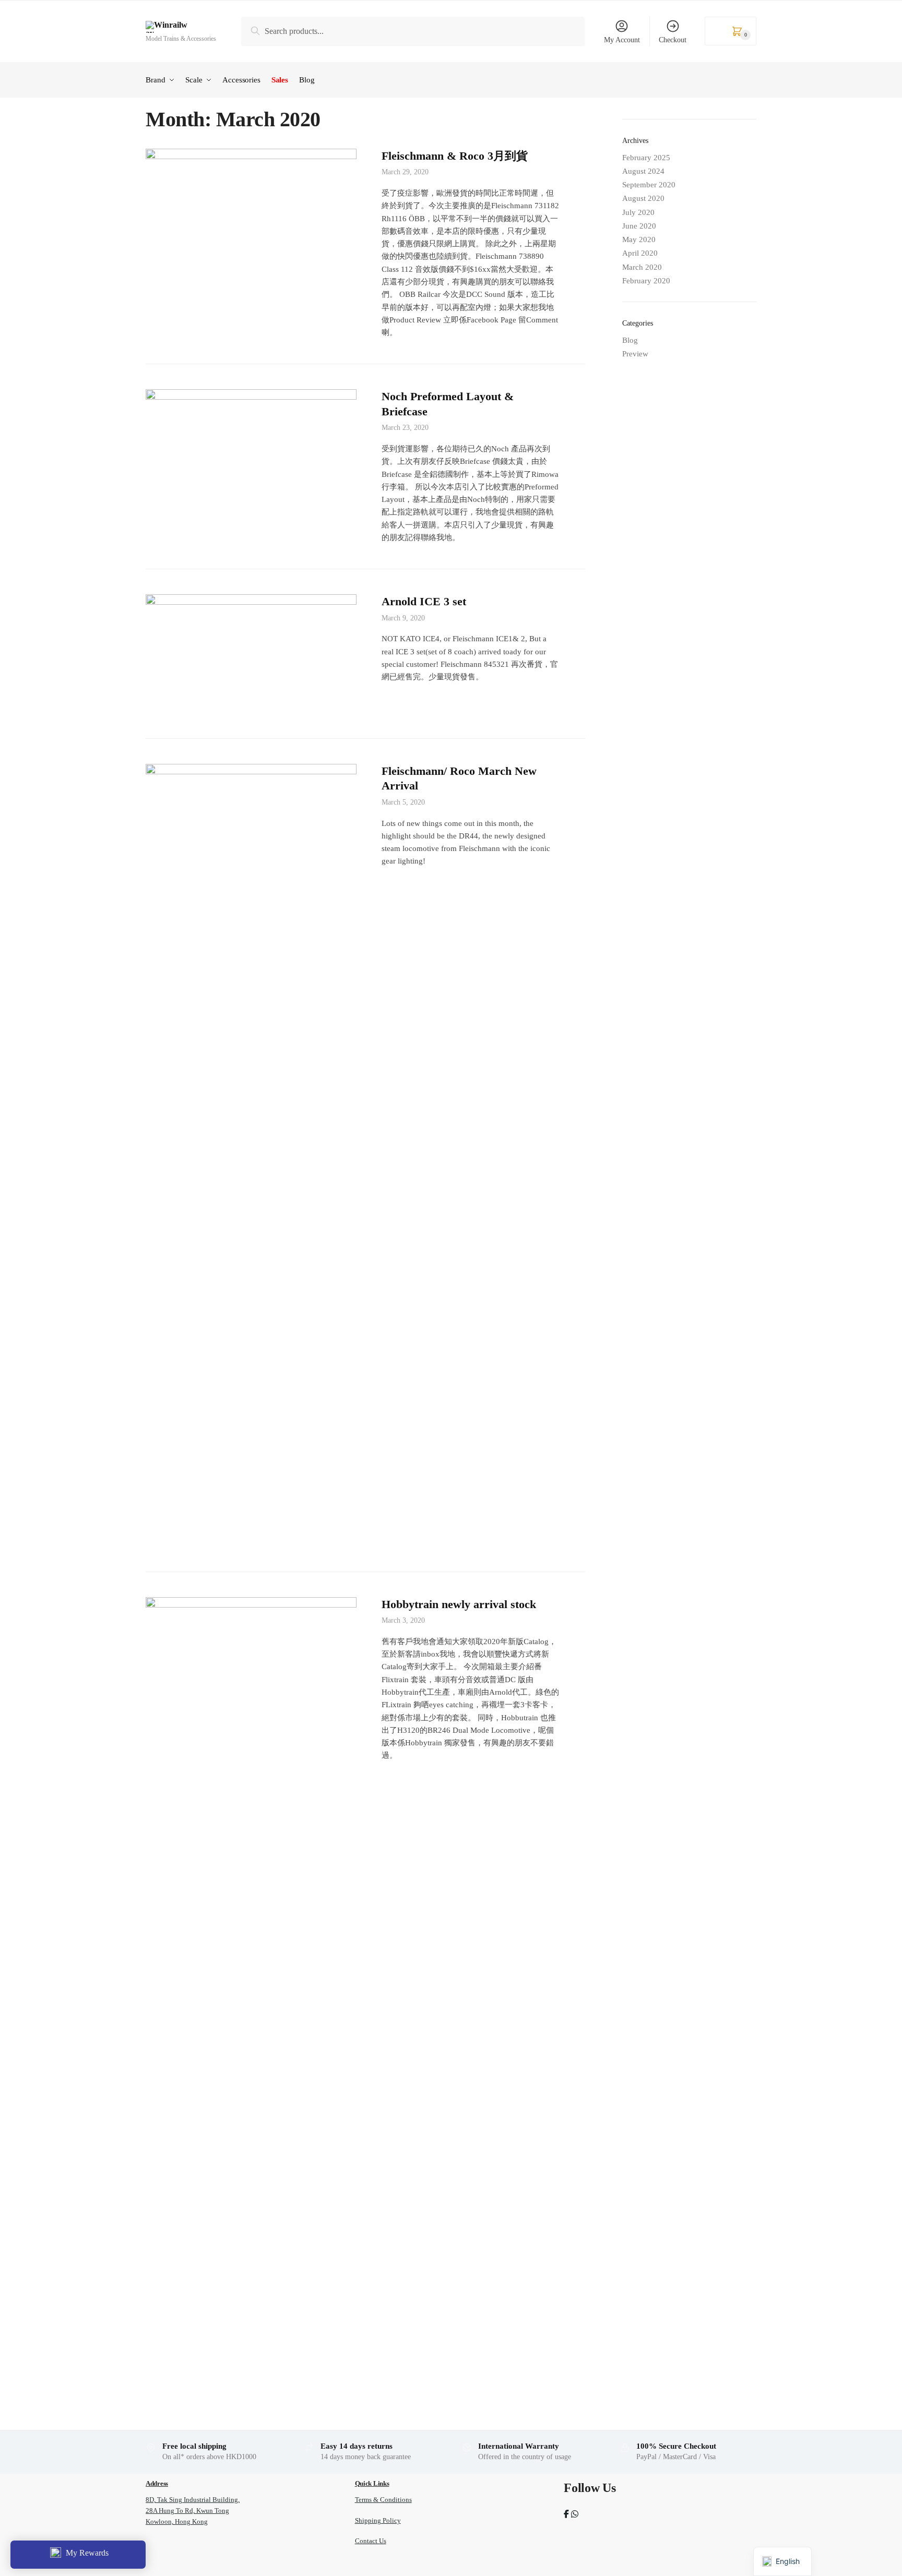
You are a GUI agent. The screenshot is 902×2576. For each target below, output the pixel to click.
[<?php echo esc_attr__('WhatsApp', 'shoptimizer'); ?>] (575, 2514)
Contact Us (371, 2541)
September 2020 (649, 185)
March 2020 (642, 267)
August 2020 (643, 198)
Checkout (673, 40)
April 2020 (640, 253)
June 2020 (639, 226)
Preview (635, 354)
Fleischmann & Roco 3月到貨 (455, 156)
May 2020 (639, 239)
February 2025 (646, 158)
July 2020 (638, 212)
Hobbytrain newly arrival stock (459, 1604)
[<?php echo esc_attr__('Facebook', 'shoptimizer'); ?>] (566, 2514)
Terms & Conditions (383, 2500)
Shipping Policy (378, 2520)
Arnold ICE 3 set (424, 601)
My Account (622, 40)
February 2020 (646, 281)
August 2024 (643, 171)
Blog (630, 340)
